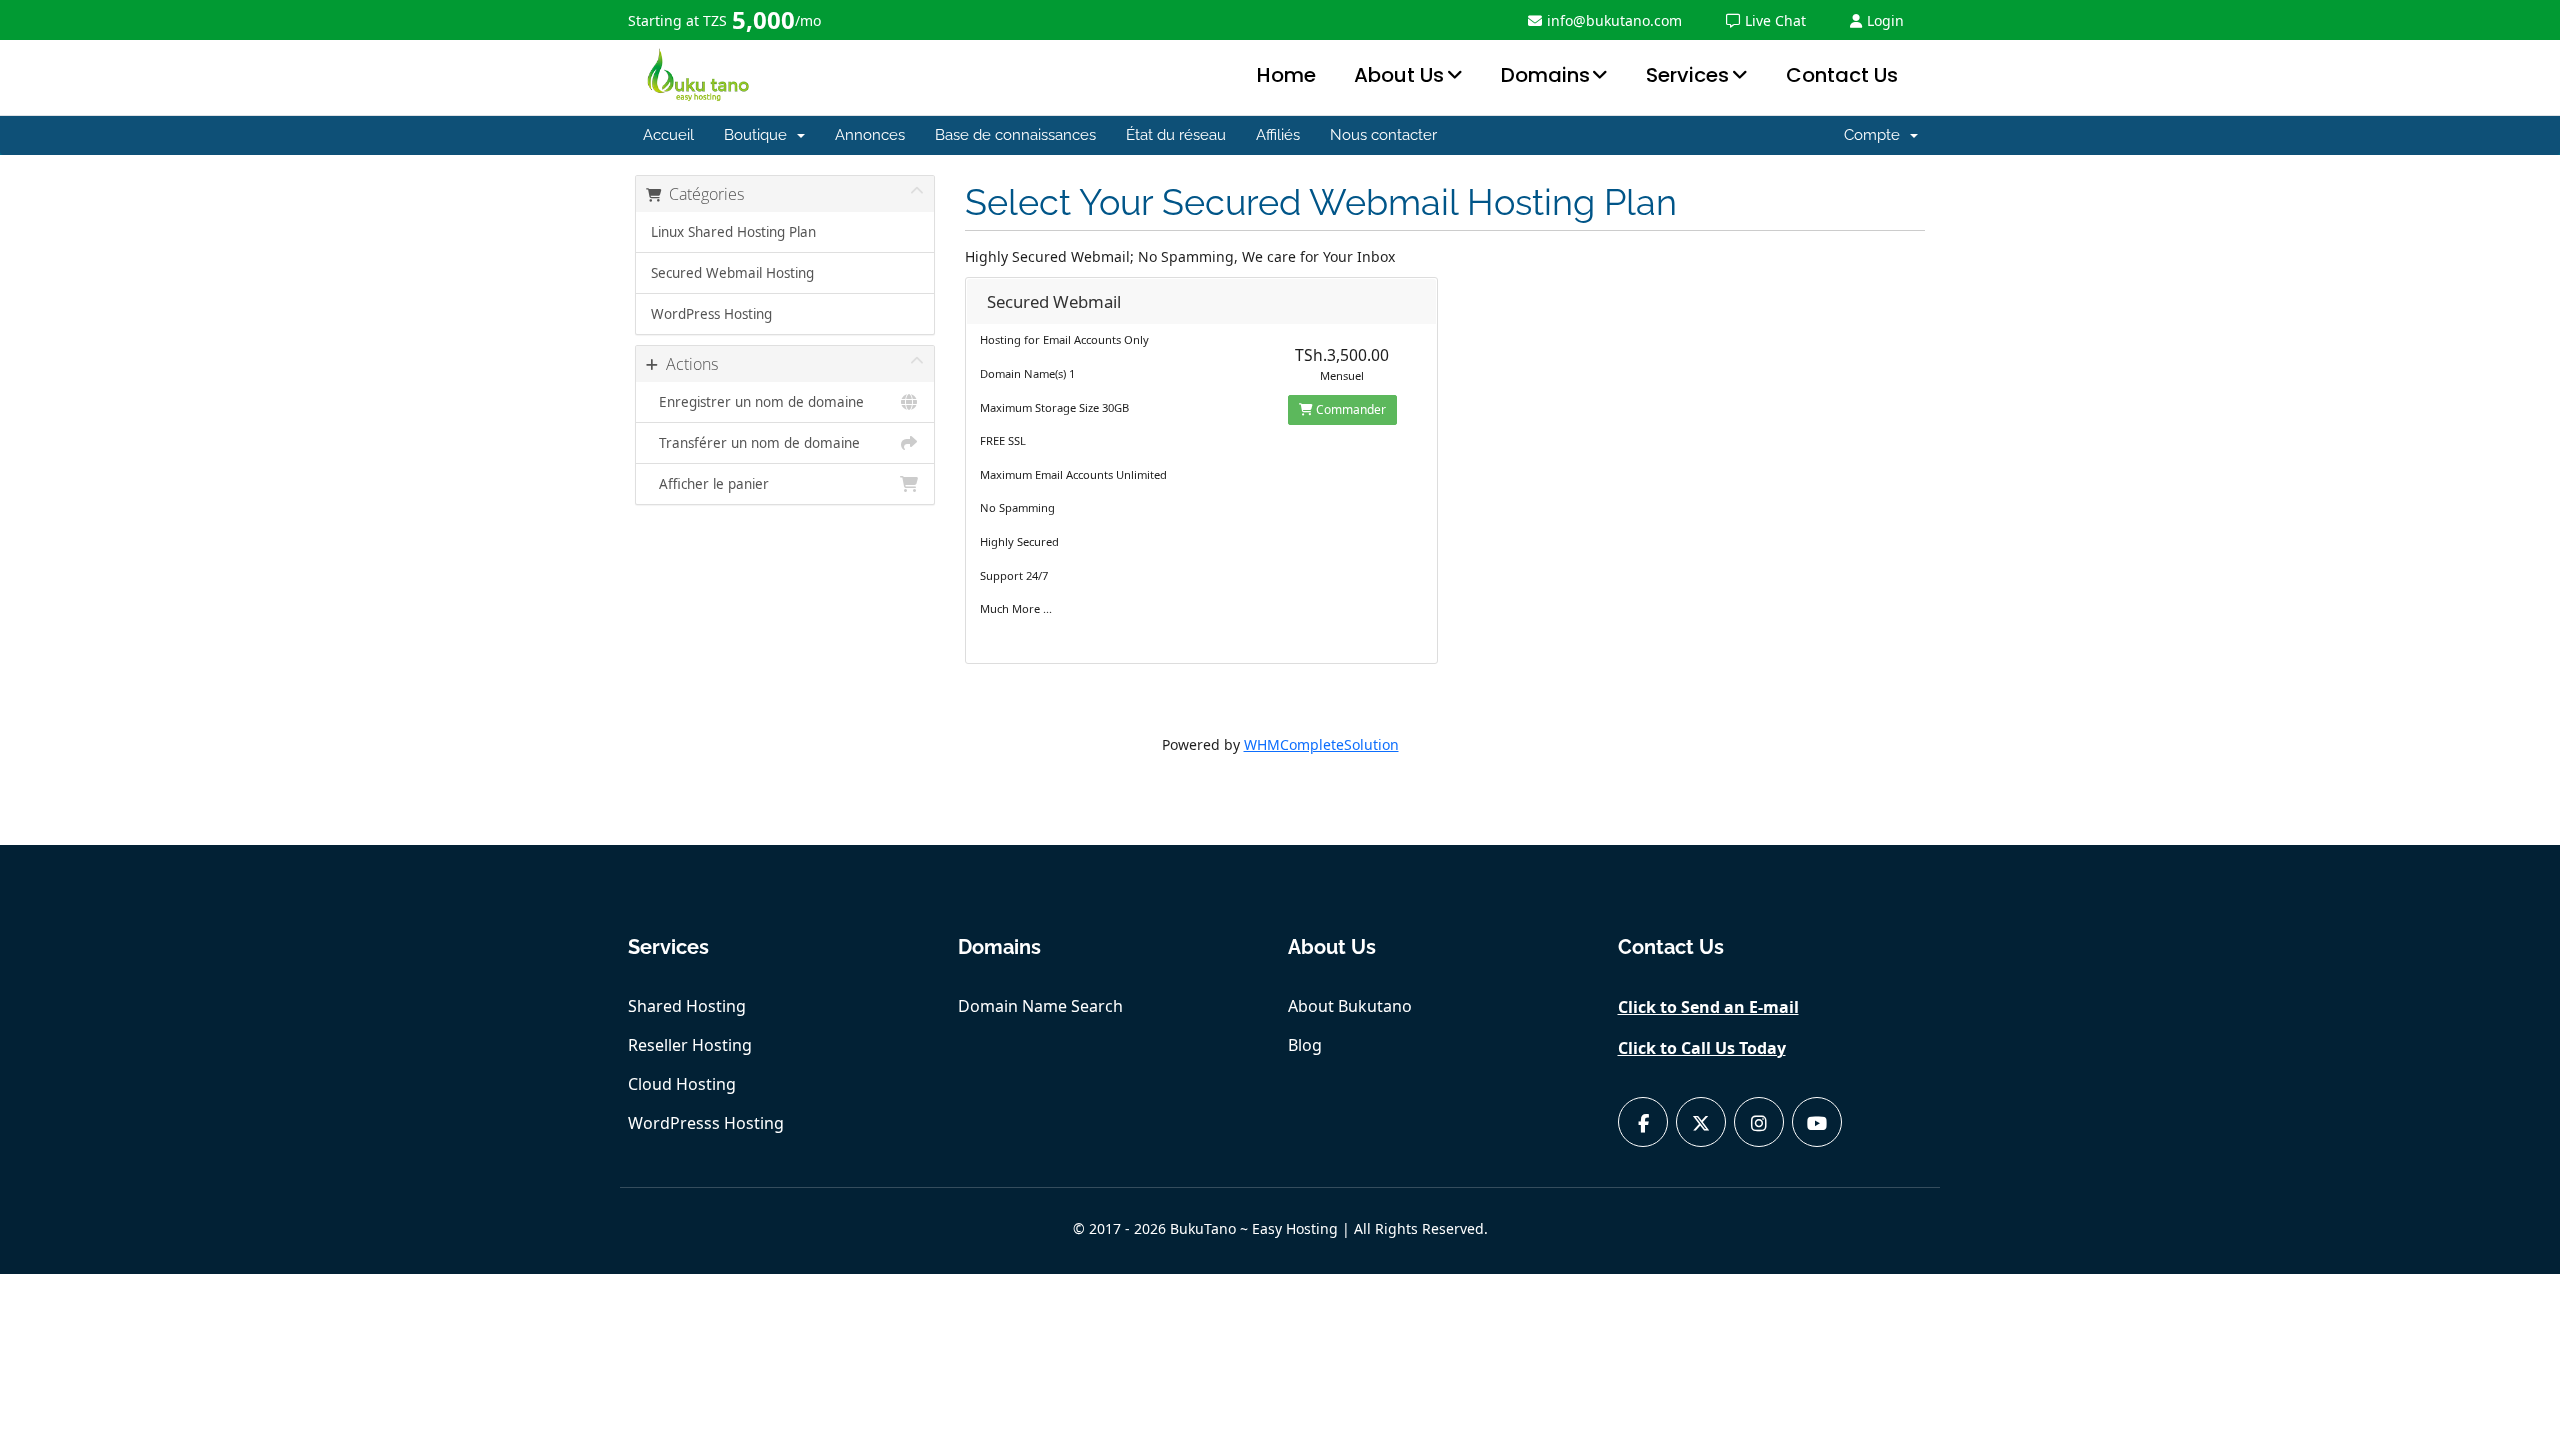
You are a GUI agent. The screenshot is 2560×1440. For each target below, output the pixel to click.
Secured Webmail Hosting (732, 273)
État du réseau (1176, 135)
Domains (1545, 75)
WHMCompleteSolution (1321, 744)
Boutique (759, 135)
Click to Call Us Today (1702, 1048)
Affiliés (1278, 135)
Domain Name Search (1040, 1006)
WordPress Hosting (711, 314)
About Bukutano (1350, 1006)
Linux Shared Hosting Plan (733, 232)
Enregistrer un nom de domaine (757, 402)
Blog (1305, 1045)
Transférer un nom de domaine (755, 443)
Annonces (870, 135)
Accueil (668, 135)
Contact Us (1842, 75)
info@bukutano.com (1614, 20)
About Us (1399, 75)
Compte (1876, 135)
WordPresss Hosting (706, 1123)
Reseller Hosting (690, 1045)
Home (1286, 75)
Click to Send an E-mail (1708, 1007)
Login (1885, 20)
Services (1687, 75)
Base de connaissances (1015, 135)
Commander (1349, 409)
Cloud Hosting (682, 1084)
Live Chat (1775, 20)
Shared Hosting (687, 1006)
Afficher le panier (710, 484)
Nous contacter (1383, 135)
